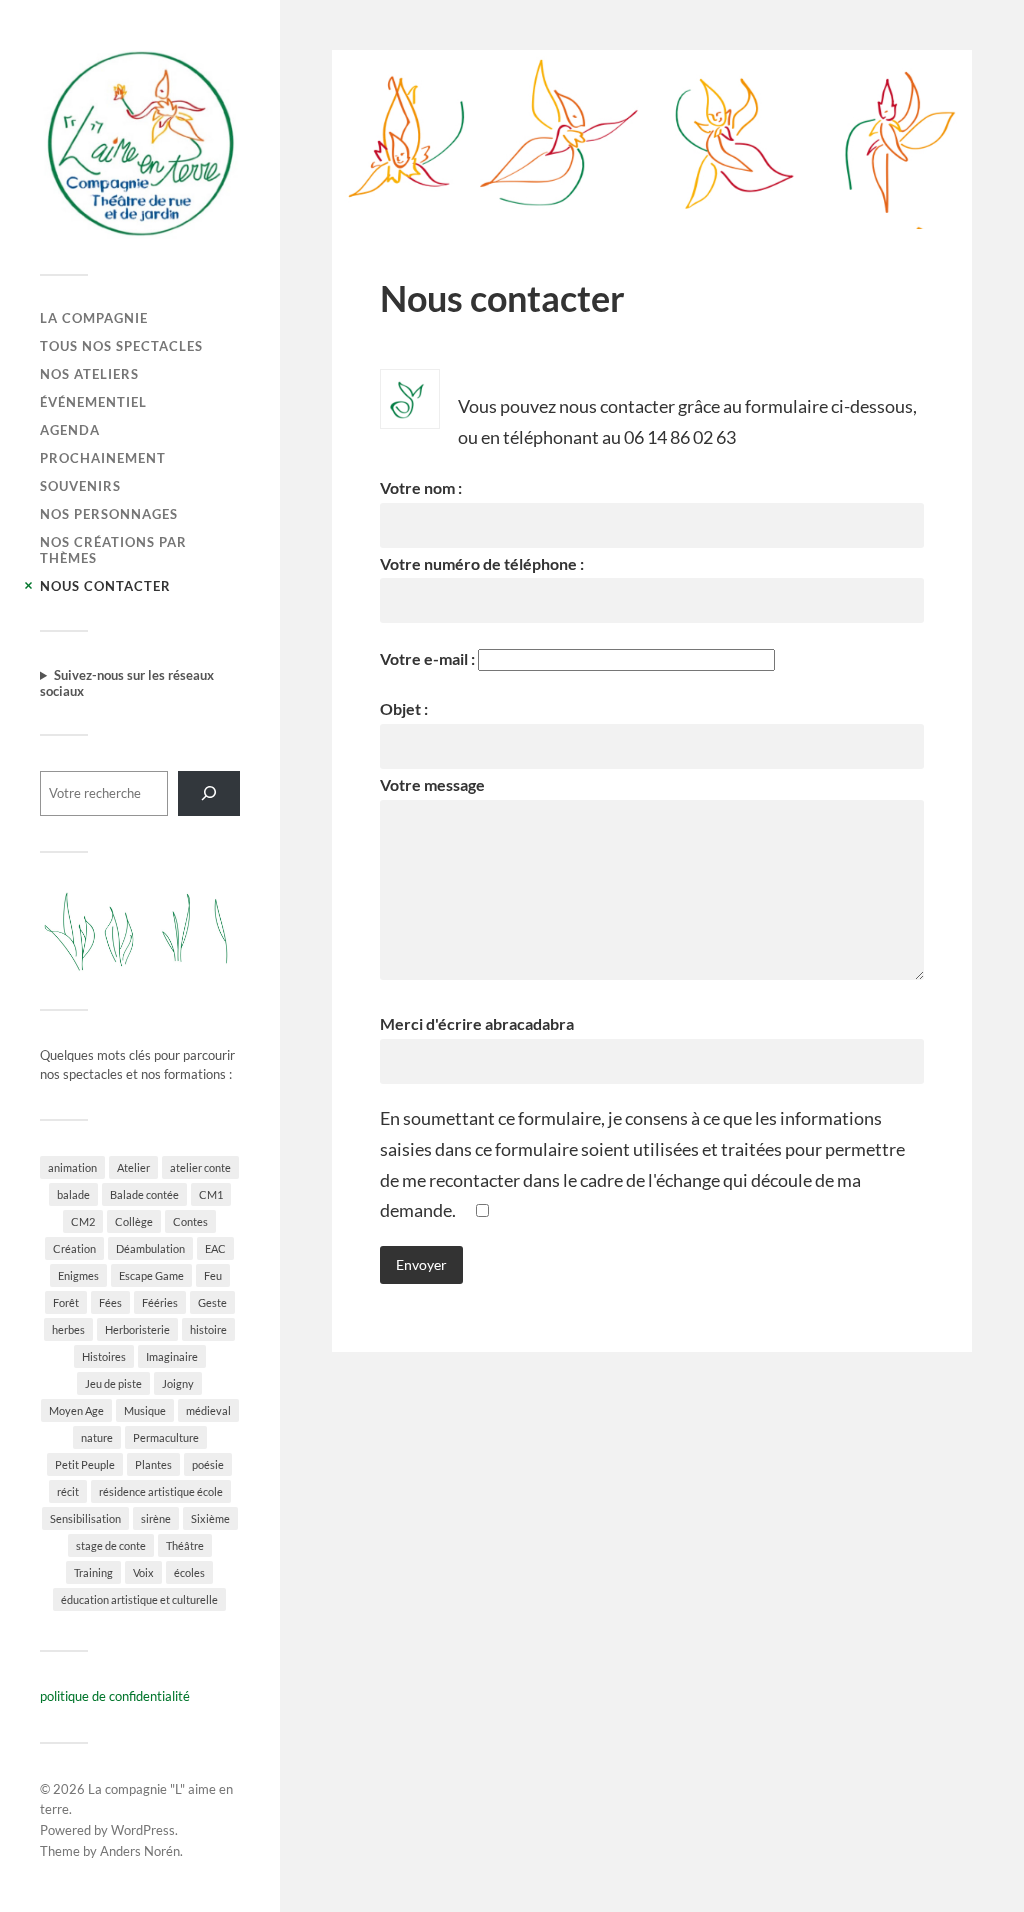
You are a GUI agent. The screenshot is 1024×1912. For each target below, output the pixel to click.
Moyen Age (76, 1410)
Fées (110, 1302)
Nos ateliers (89, 374)
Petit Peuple (85, 1464)
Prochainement (103, 458)
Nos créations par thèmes (113, 550)
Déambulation (150, 1248)
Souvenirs (80, 486)
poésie (208, 1464)
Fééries (160, 1302)
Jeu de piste (113, 1383)
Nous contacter (105, 586)
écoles (189, 1572)
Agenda (70, 430)
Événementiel (93, 402)
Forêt (66, 1302)
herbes (68, 1329)
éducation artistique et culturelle (139, 1599)
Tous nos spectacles (121, 346)
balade (73, 1194)
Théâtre (185, 1545)
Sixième (210, 1518)
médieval (208, 1410)
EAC (215, 1248)
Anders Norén (140, 1851)
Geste (212, 1302)
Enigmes (78, 1275)
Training (93, 1572)
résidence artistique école (161, 1491)
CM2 (83, 1221)
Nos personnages (109, 514)
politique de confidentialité (115, 1696)
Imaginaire (172, 1356)
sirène (156, 1518)
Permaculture (166, 1437)
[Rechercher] (209, 793)
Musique (145, 1410)
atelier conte (200, 1167)
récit (68, 1491)
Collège (134, 1221)
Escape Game (151, 1275)
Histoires (104, 1356)
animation (72, 1167)
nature (97, 1437)
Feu (213, 1275)
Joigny (178, 1383)
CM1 (211, 1194)
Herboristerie (137, 1329)
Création (74, 1248)
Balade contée (144, 1194)
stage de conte (111, 1545)
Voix (143, 1572)
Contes (190, 1221)
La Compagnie (94, 318)
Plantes (153, 1464)
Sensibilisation (85, 1518)
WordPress (143, 1830)
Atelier (133, 1167)
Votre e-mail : (429, 658)
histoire (208, 1329)
